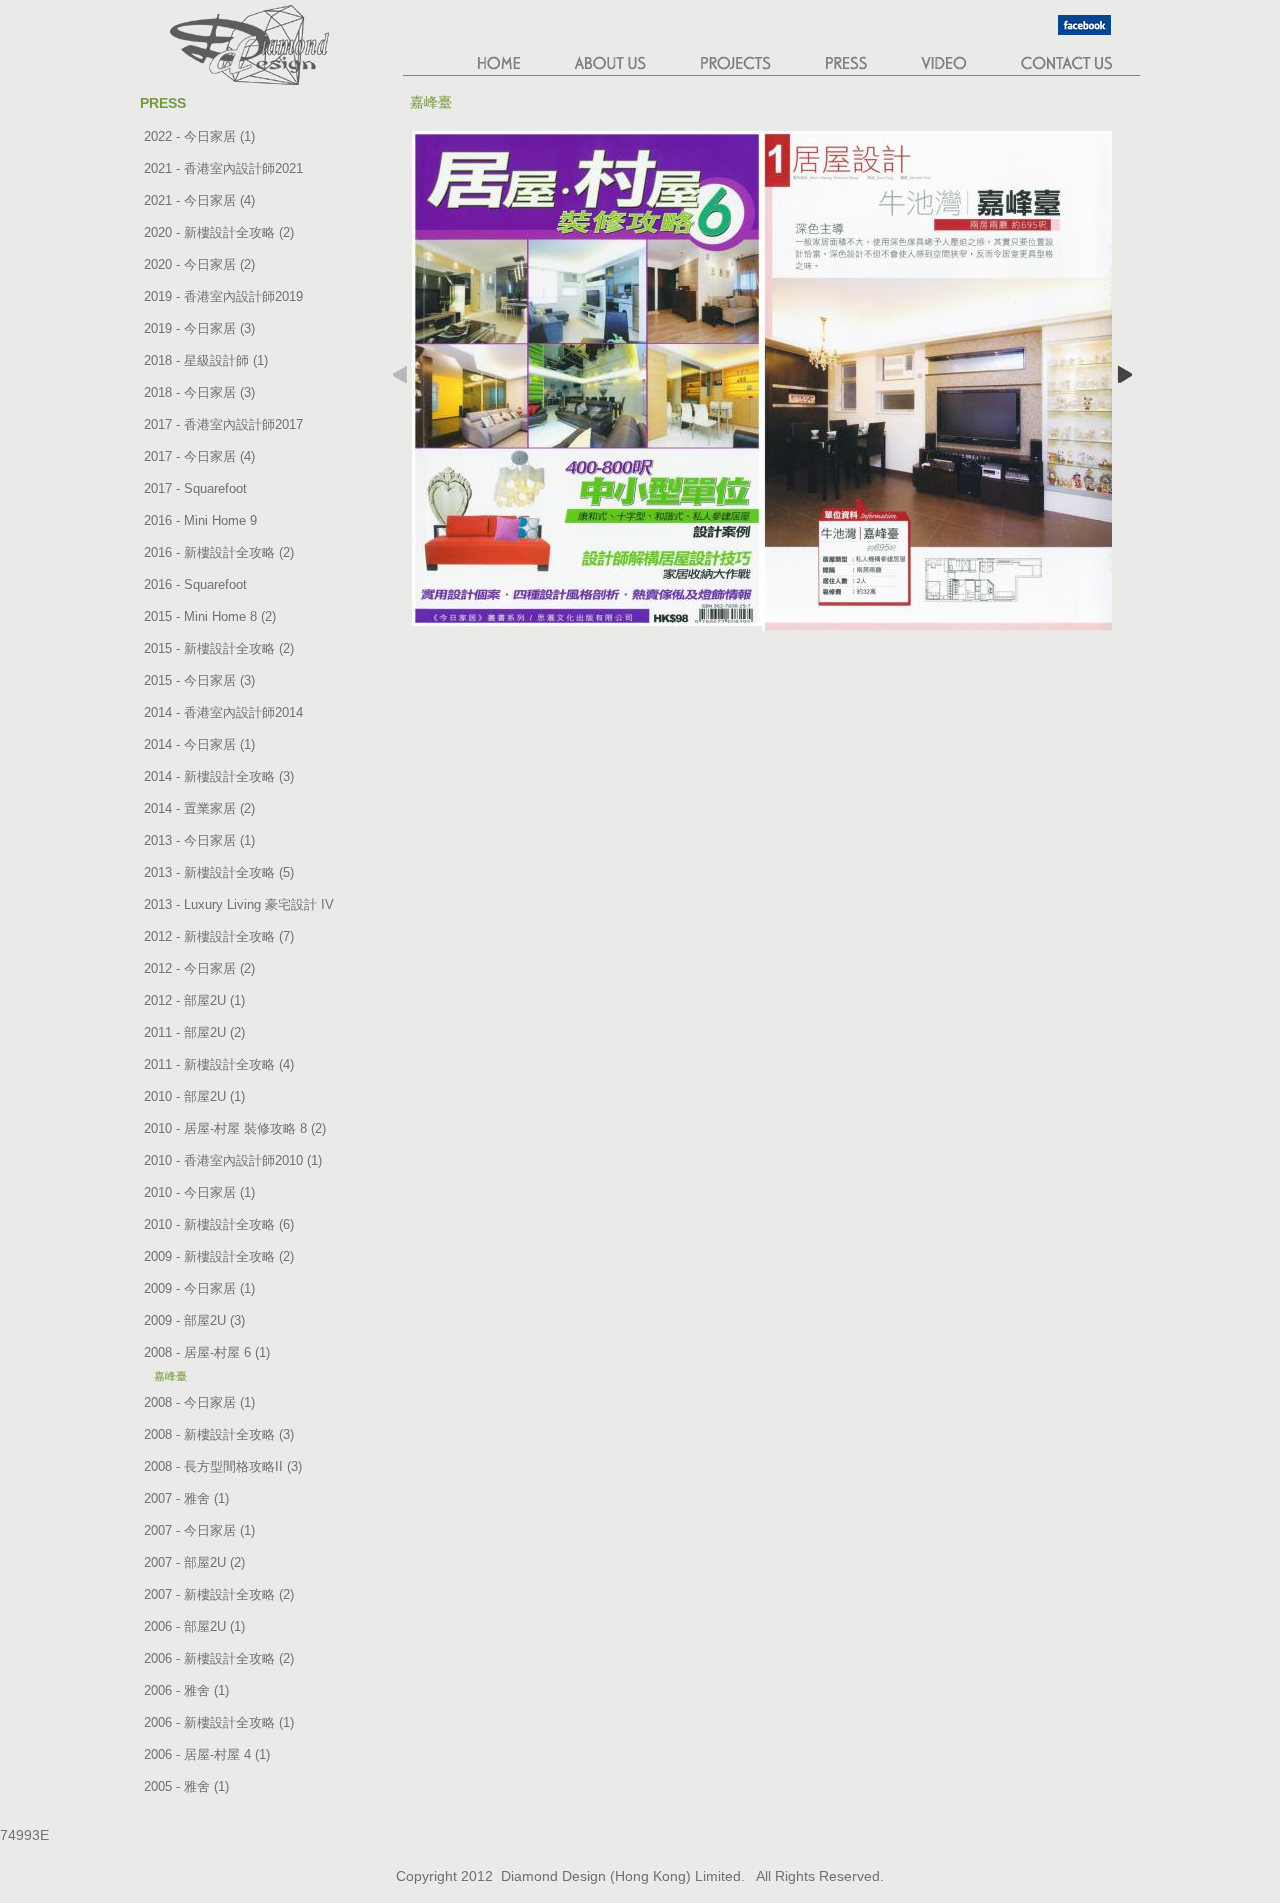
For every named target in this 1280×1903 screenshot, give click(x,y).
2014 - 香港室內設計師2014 (223, 712)
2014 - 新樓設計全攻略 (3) (219, 776)
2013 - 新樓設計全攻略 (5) (219, 872)
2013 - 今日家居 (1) (199, 840)
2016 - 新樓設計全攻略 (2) (219, 552)
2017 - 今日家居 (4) (199, 456)
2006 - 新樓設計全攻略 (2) (219, 1658)
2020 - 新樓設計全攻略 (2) (219, 232)
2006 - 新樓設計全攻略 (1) (219, 1722)
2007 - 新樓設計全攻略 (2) (219, 1594)
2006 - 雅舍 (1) (186, 1690)
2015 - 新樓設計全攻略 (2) (219, 648)
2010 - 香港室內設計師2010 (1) (233, 1160)
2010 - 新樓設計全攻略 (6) (219, 1224)
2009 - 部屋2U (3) (194, 1320)
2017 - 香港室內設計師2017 (223, 424)
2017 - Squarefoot (195, 488)
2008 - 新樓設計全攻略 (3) (219, 1434)
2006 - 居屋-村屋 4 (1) (207, 1754)
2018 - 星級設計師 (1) (206, 360)
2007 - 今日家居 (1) (199, 1530)
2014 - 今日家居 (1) (199, 744)
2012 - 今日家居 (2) (199, 968)
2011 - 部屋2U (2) (194, 1032)
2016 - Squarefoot (195, 584)
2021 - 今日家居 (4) (199, 200)
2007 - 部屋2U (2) (194, 1562)
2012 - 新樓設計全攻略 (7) (219, 936)
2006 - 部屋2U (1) (194, 1626)
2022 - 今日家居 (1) (199, 136)
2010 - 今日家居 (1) (199, 1192)
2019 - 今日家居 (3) (199, 328)
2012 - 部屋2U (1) (194, 1000)
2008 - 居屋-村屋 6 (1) (207, 1352)
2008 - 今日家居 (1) (199, 1402)
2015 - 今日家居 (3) (199, 680)
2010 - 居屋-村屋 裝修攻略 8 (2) (235, 1128)
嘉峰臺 (170, 1376)
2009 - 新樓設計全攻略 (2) (219, 1256)
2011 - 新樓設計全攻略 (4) (219, 1064)
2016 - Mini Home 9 (200, 520)
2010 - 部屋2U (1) (194, 1096)
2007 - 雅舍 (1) (186, 1498)
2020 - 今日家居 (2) (199, 264)
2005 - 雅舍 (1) (186, 1786)
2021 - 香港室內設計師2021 (223, 168)
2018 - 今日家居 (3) (199, 392)
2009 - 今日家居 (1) (199, 1288)
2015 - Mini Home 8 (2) (210, 616)
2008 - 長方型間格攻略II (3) (223, 1466)
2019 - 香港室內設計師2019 (223, 296)
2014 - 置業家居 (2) (199, 808)
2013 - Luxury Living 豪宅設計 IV (239, 904)
